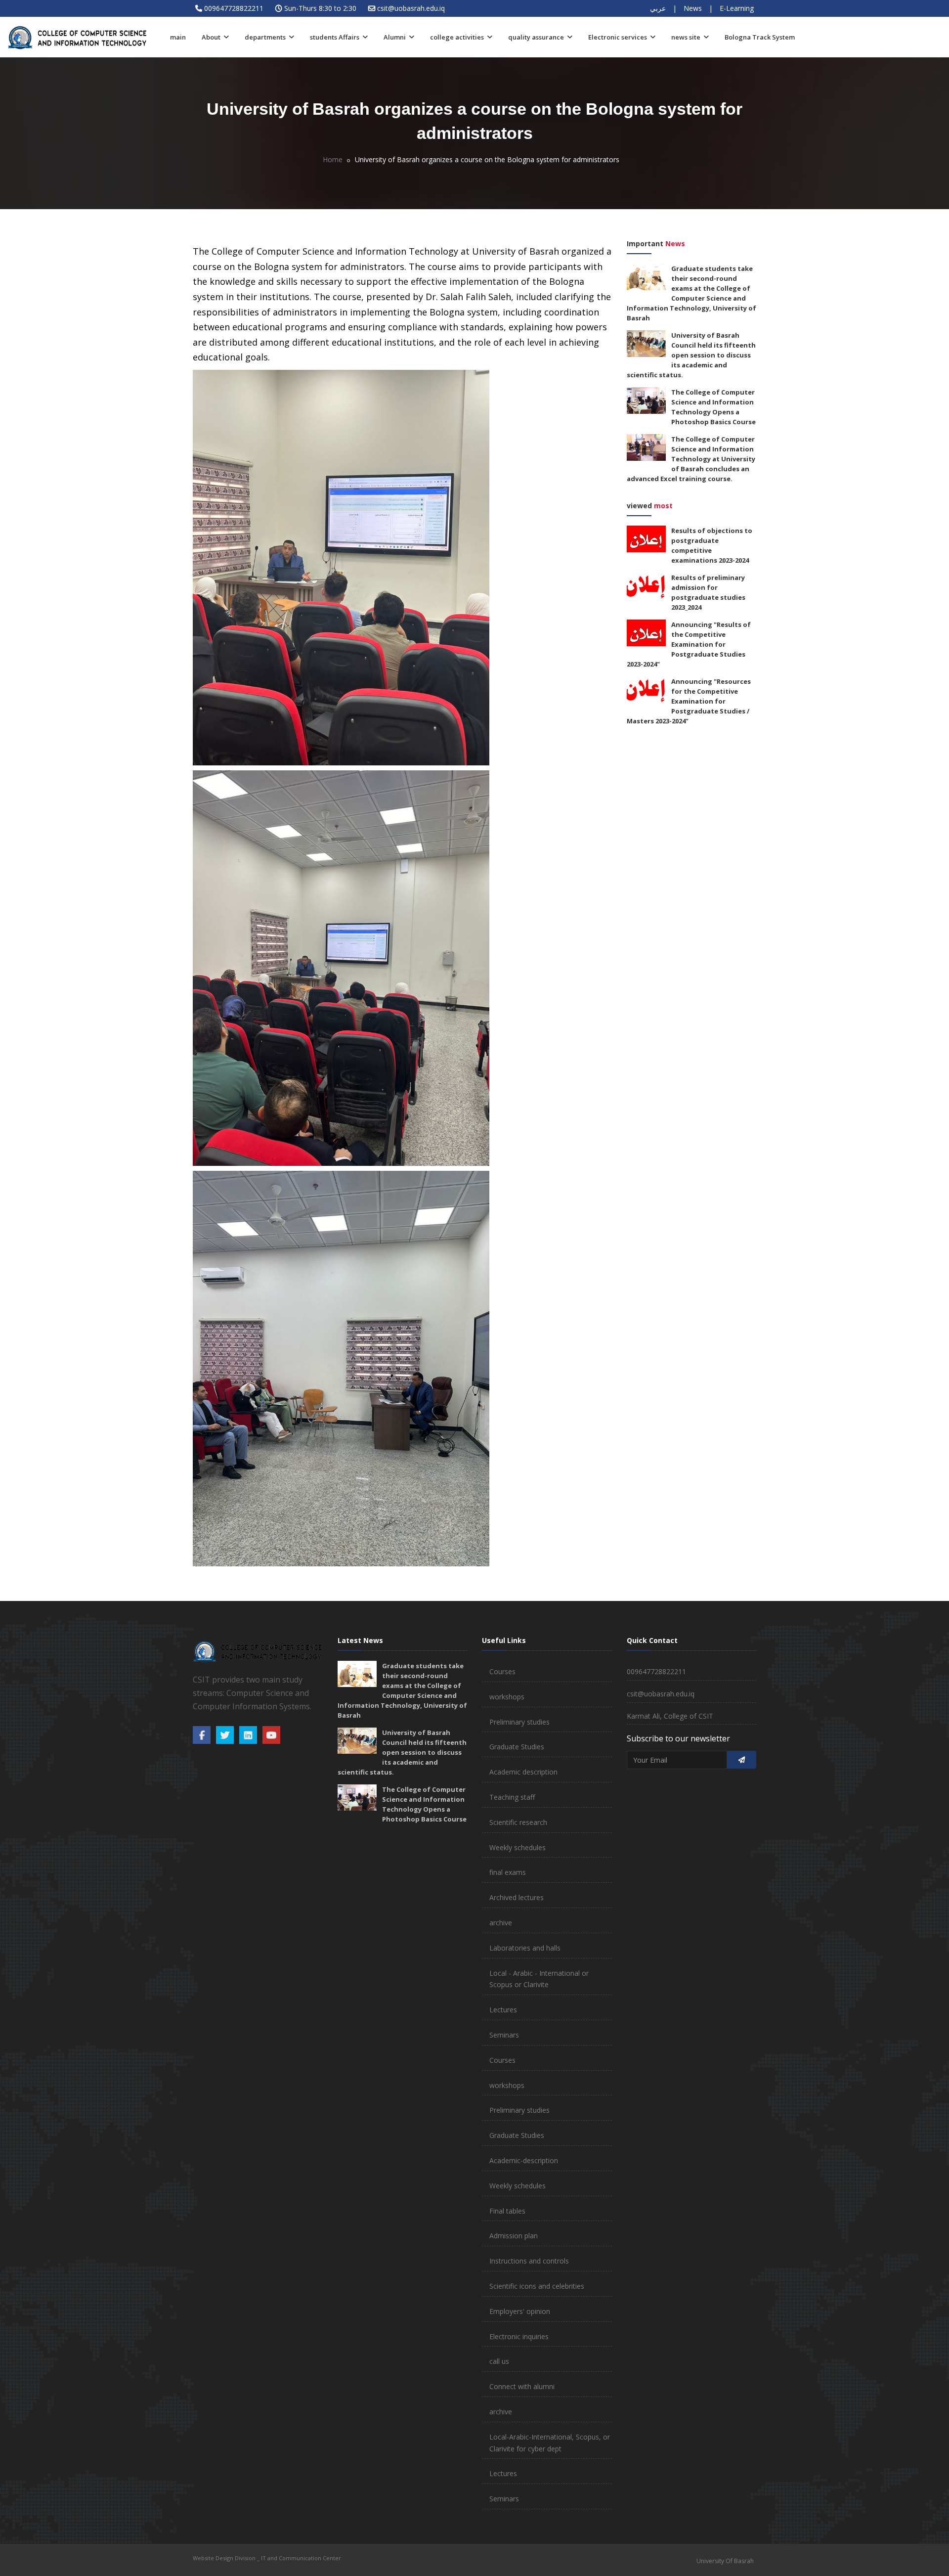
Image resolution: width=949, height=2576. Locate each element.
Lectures (503, 2010)
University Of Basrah (725, 2561)
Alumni (395, 37)
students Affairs (335, 37)
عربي (658, 8)
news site (687, 37)
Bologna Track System (760, 37)
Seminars (504, 2035)
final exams (508, 1872)
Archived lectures (517, 1897)
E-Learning (737, 8)
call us (499, 2361)
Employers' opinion (520, 2311)
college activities (458, 37)
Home (333, 159)
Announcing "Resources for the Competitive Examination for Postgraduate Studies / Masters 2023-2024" (689, 701)
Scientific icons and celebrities (537, 2286)
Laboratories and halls (525, 1948)
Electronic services (618, 37)
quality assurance (537, 37)
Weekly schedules (518, 1847)
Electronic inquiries (519, 2336)
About (212, 37)
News (693, 8)
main (178, 37)
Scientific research (518, 1822)
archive (501, 1923)
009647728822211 (234, 8)
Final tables (507, 2211)
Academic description (523, 1772)
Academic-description (524, 2160)
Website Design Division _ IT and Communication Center (267, 2558)
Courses (502, 1671)
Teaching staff (512, 1797)
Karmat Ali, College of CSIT (670, 1716)
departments (266, 37)
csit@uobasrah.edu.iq (411, 8)
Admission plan (514, 2236)
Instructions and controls (529, 2261)
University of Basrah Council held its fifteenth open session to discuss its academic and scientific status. (691, 355)
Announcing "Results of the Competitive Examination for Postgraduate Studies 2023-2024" (689, 644)
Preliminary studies (519, 1722)
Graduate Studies (517, 1747)
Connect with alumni (522, 2386)
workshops (507, 1697)
